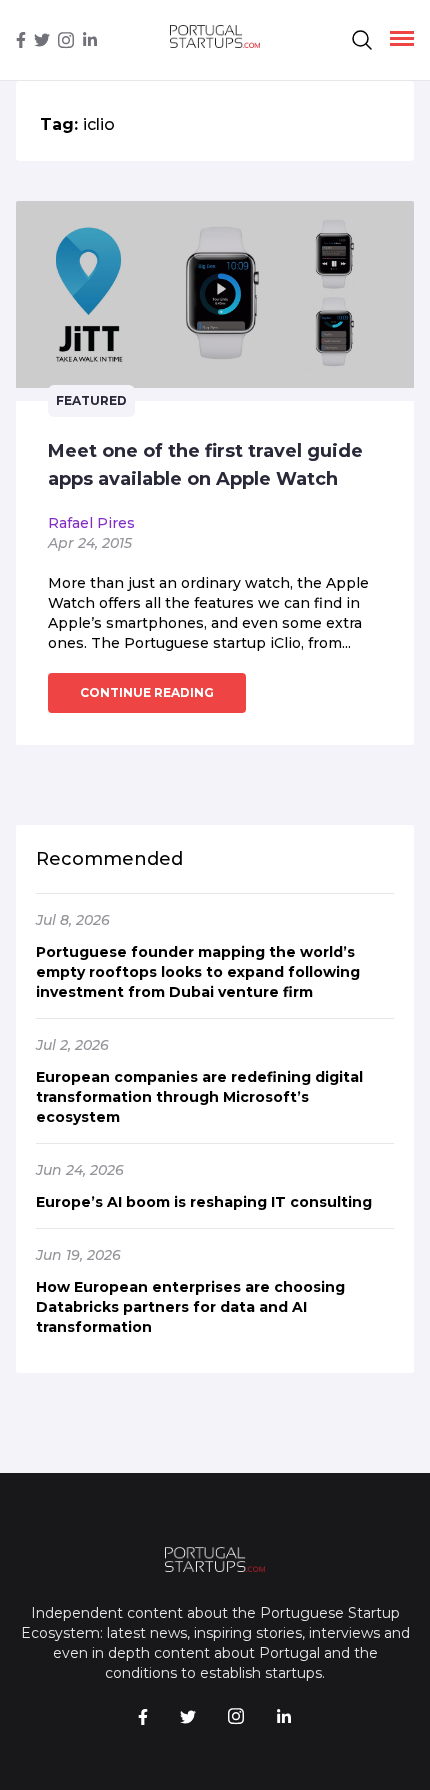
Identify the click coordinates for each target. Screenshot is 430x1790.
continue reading (147, 692)
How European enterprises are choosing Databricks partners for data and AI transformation (190, 1307)
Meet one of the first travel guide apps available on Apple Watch (205, 465)
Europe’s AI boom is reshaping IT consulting (204, 1202)
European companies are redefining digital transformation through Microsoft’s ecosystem (199, 1097)
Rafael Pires (91, 523)
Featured (91, 400)
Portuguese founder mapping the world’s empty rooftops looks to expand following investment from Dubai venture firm (198, 972)
